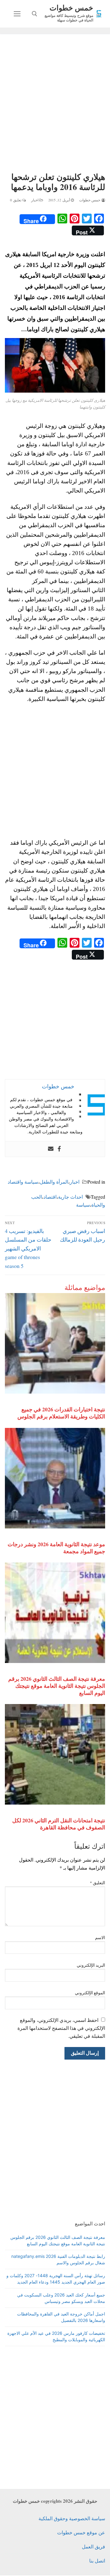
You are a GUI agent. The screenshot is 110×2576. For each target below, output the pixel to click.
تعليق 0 (16, 200)
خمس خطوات (71, 8)
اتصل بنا (97, 2561)
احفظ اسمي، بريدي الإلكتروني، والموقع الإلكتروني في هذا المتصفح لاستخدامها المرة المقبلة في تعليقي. (61, 2028)
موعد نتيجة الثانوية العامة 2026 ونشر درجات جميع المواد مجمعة (56, 1548)
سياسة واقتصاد (23, 1182)
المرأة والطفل (54, 1182)
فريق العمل (94, 2546)
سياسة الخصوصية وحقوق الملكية (72, 2518)
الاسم (100, 1938)
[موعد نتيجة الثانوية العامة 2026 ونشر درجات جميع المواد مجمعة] (55, 1478)
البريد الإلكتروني (91, 1965)
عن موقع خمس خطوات (81, 2532)
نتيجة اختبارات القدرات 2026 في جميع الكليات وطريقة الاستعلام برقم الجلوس (61, 1413)
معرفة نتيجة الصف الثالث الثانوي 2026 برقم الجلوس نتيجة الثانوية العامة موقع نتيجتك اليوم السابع (57, 1686)
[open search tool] (35, 14)
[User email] (51, 1149)
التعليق (98, 1883)
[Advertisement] (55, 104)
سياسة (83, 1205)
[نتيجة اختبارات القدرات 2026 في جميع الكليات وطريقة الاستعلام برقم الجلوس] (55, 1343)
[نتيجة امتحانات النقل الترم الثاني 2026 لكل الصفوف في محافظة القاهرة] (55, 1754)
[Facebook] (59, 1149)
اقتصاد (50, 1197)
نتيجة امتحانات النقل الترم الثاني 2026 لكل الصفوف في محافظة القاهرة (59, 1824)
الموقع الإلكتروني (90, 1993)
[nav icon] (17, 14)
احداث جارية (70, 1197)
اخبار (35, 200)
